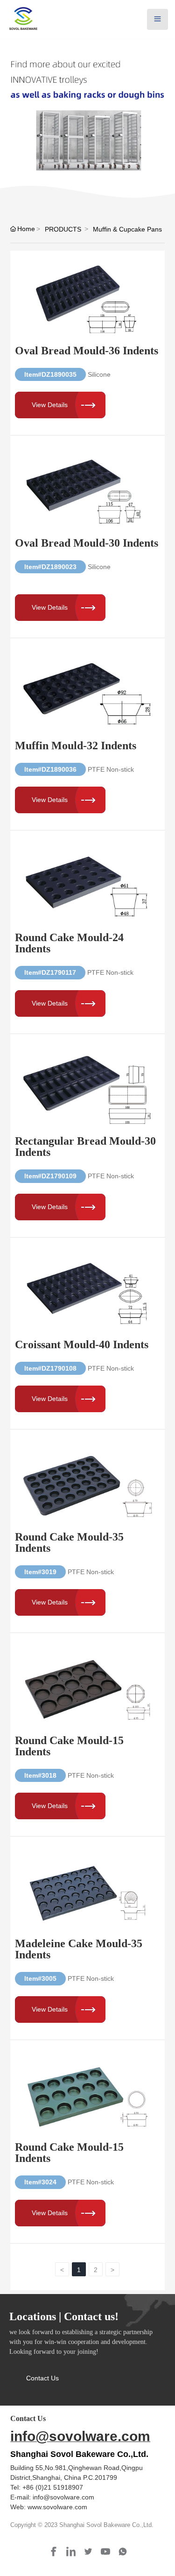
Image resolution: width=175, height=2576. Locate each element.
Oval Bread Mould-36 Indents (87, 351)
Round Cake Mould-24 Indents (69, 943)
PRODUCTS (63, 229)
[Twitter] (89, 2552)
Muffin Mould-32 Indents (76, 746)
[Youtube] (106, 2552)
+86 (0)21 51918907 (53, 2487)
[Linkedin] (72, 2552)
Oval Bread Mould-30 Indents (87, 543)
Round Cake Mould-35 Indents (69, 1542)
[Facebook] (54, 2552)
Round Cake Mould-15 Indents (69, 1746)
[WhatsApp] (123, 2552)
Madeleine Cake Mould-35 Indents (79, 1949)
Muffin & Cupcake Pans (127, 229)
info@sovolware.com (80, 2436)
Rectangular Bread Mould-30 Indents (85, 1147)
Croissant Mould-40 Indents (82, 1344)
